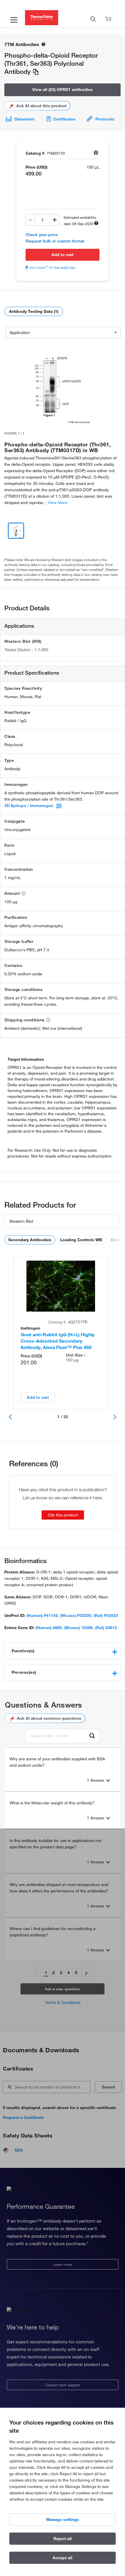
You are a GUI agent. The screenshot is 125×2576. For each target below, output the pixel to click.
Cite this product (63, 1515)
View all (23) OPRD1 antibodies (63, 90)
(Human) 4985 (49, 1628)
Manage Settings (63, 2520)
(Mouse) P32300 (76, 1615)
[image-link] (51, 383)
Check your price (42, 235)
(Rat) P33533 (106, 1615)
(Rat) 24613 (106, 1628)
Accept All (63, 2558)
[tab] (63, 1651)
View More (58, 503)
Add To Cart (63, 255)
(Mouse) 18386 (78, 1628)
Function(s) (23, 1651)
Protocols (105, 119)
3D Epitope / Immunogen (29, 806)
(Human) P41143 (42, 1615)
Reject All (63, 2539)
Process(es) (24, 1672)
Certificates (64, 119)
